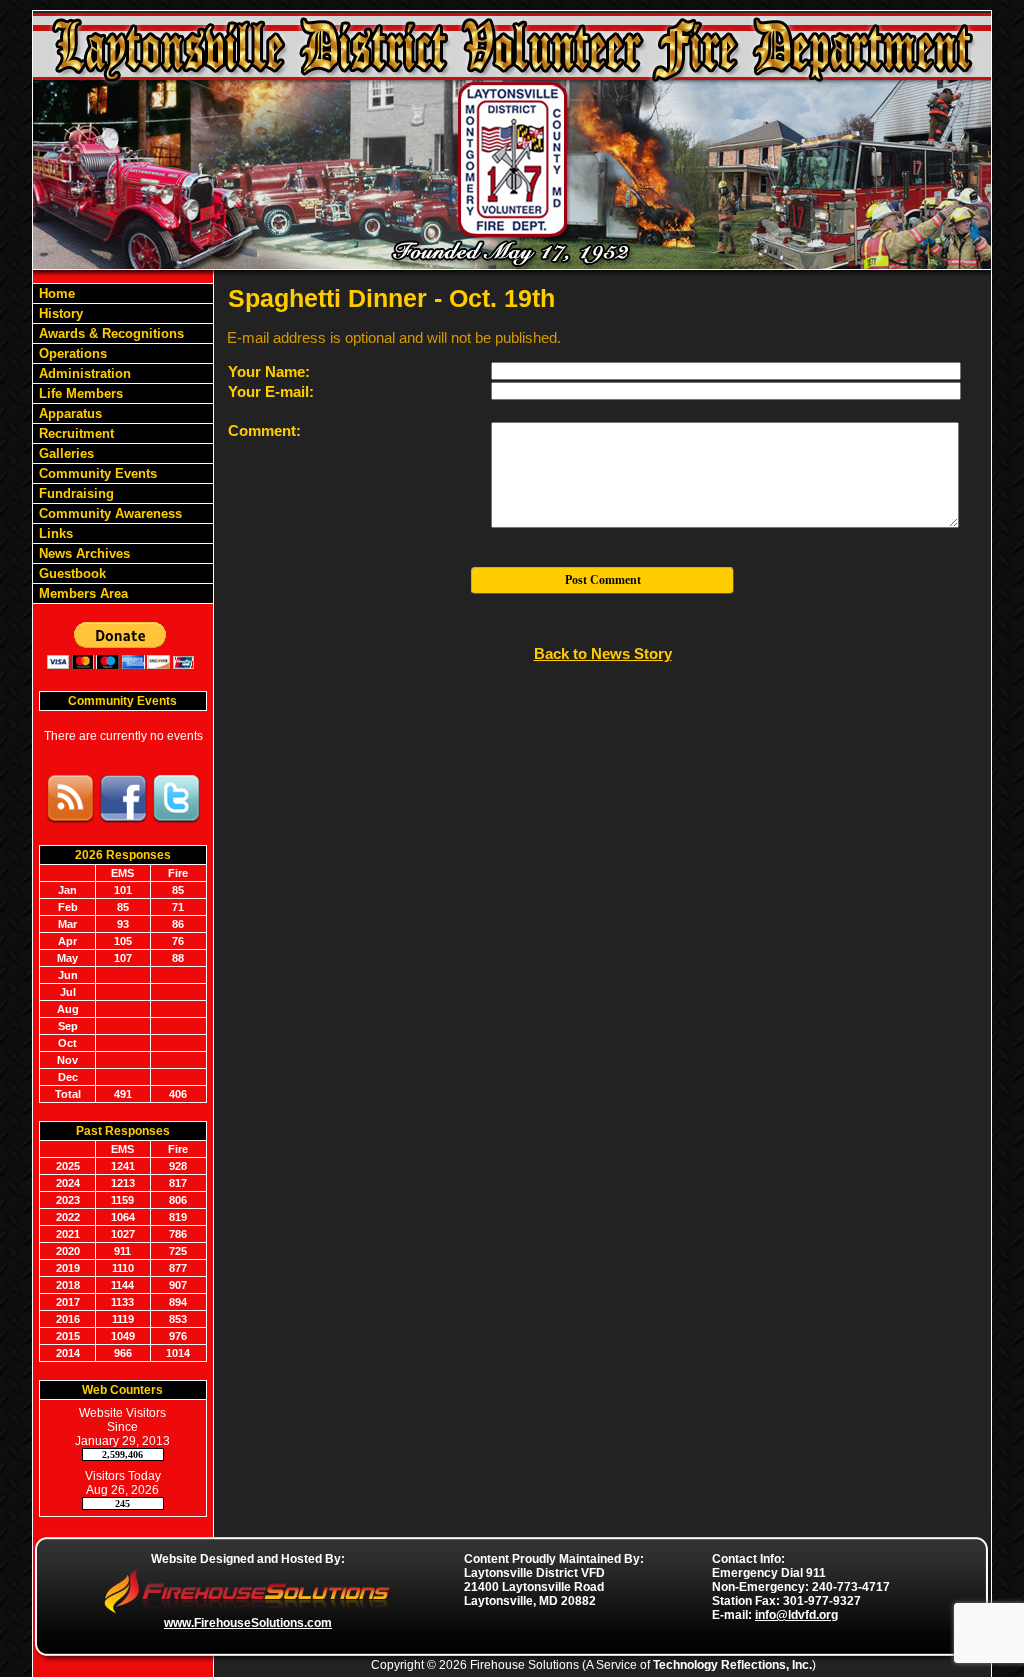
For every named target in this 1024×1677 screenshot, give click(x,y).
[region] (123, 443)
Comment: (264, 430)
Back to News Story (603, 653)
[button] (123, 353)
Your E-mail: (271, 391)
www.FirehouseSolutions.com (248, 1623)
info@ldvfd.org (796, 1615)
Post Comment (603, 580)
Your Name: (269, 371)
